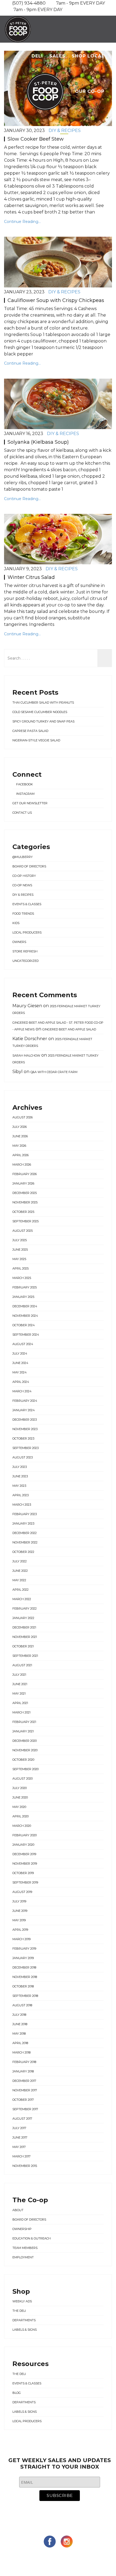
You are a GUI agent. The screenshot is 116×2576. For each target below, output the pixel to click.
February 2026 (25, 1174)
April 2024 (21, 1382)
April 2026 (21, 1155)
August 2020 (23, 1779)
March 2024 (22, 1391)
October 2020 (23, 1760)
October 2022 (23, 1552)
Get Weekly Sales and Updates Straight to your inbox (60, 2463)
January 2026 (23, 1183)
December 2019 (24, 1854)
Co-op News (22, 885)
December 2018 (24, 1967)
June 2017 (20, 2137)
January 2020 (23, 1845)
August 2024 (23, 1344)
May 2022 (19, 1580)
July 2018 (19, 2015)
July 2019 (19, 1901)
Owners (19, 942)
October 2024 (24, 1325)
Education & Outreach (32, 2238)
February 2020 (25, 1835)
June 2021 (20, 1684)
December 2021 (24, 1627)
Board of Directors (29, 866)
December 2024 (25, 1306)
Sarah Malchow (26, 1055)
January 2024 (24, 1410)
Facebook (24, 784)
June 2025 (20, 1250)
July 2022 (20, 1561)
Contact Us (22, 813)
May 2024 (20, 1372)
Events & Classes (27, 904)
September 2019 (25, 1882)
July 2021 (19, 1675)
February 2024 (25, 1401)
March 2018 (21, 2052)
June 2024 (20, 1363)
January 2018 (23, 2071)
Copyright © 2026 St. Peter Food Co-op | (46, 2557)
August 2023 (23, 1457)
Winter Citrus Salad (31, 577)
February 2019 (24, 1949)
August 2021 (22, 1665)
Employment (23, 2257)
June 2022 (20, 1571)
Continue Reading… (22, 222)
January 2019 (23, 1958)
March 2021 (21, 1712)
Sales (57, 56)
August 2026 (23, 1117)
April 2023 (21, 1495)
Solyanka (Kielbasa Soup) (38, 442)
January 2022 (23, 1618)
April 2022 (21, 1590)
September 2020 (25, 1769)
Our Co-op (90, 91)
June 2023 (20, 1476)
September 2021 (25, 1656)
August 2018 (22, 2005)
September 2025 (25, 1221)
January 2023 (23, 1523)
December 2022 (25, 1533)
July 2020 (20, 1788)
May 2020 (19, 1807)
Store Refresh (25, 951)
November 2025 (25, 1202)
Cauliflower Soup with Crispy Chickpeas (56, 300)
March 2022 (22, 1599)
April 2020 (21, 1816)
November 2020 (25, 1750)
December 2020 (25, 1741)
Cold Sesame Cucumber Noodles (40, 712)
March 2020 (22, 1826)
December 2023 (25, 1420)
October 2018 (23, 1986)
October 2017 (23, 2100)
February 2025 (25, 1287)
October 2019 (23, 1873)
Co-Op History (24, 876)
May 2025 (19, 1259)
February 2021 (24, 1722)
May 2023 (19, 1486)
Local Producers (27, 932)
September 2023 (25, 1448)
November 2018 (25, 1977)
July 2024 (20, 1353)
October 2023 (23, 1438)
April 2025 (21, 1268)
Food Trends (23, 914)
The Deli (19, 2311)
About (18, 2210)
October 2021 (23, 1646)
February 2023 (25, 1514)
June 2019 (20, 1911)
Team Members (25, 2248)
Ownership (22, 2229)
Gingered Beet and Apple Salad (69, 1029)
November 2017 (25, 2090)
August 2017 (22, 2119)
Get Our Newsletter (30, 803)
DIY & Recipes (64, 292)
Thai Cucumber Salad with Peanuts (43, 702)
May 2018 (19, 2034)
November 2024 (25, 1316)
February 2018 (24, 2062)
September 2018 (25, 1996)
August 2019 (22, 1892)
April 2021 (20, 1703)
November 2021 (25, 1637)
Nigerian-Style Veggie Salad (36, 740)
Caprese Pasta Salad (30, 731)
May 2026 (19, 1146)
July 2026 (20, 1127)
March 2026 (22, 1165)
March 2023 (22, 1505)
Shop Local (88, 56)
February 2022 (25, 1608)
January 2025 (23, 1297)
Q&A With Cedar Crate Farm (54, 1072)
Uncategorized (25, 961)
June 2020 (20, 1797)
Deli (37, 56)
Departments (24, 2320)
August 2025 (23, 1231)
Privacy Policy (78, 2563)
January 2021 (23, 1731)
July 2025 (20, 1240)
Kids (16, 923)
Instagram (25, 794)
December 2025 (25, 1193)
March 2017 (21, 2156)
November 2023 (25, 1429)
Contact (92, 127)
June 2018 (20, 2024)
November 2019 (25, 1864)
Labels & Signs (25, 2330)
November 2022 (25, 1542)
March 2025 (22, 1278)
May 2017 (19, 2147)
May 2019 (19, 1920)
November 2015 (25, 2166)
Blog (66, 127)
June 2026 (20, 1136)
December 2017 (24, 2081)
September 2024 (26, 1335)
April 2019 (20, 1930)
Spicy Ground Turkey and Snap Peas (43, 721)
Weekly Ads (22, 2301)
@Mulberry (23, 857)
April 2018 (20, 2043)
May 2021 (19, 1693)
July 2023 (20, 1467)
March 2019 (21, 1939)
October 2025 (23, 1212)
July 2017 (19, 2128)
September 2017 (25, 2109)
